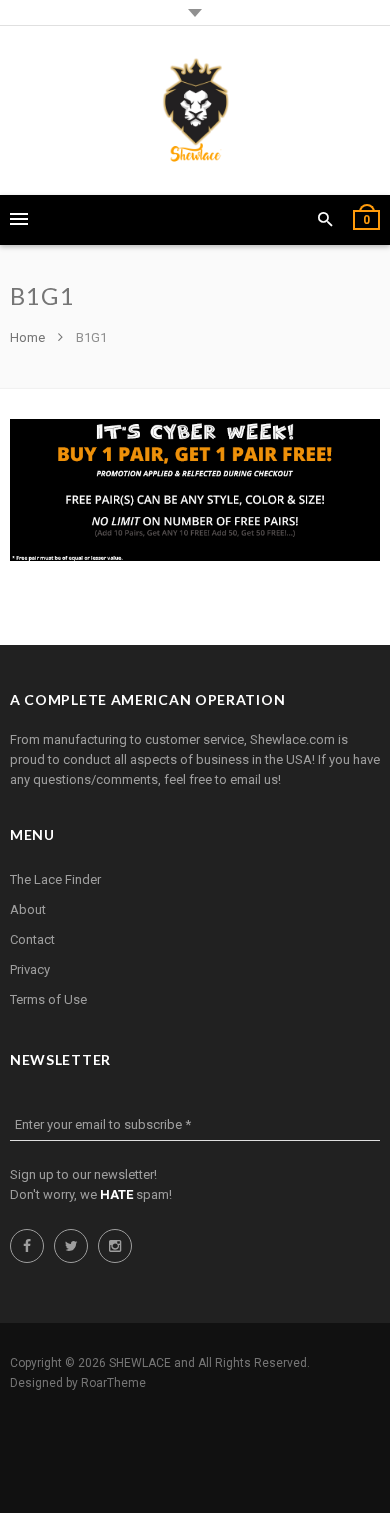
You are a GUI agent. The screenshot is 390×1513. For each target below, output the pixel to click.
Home (29, 337)
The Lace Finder (55, 879)
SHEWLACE (140, 1363)
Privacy (30, 969)
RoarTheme (113, 1383)
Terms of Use (48, 999)
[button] (325, 220)
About (28, 909)
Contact (32, 939)
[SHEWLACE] (195, 110)
